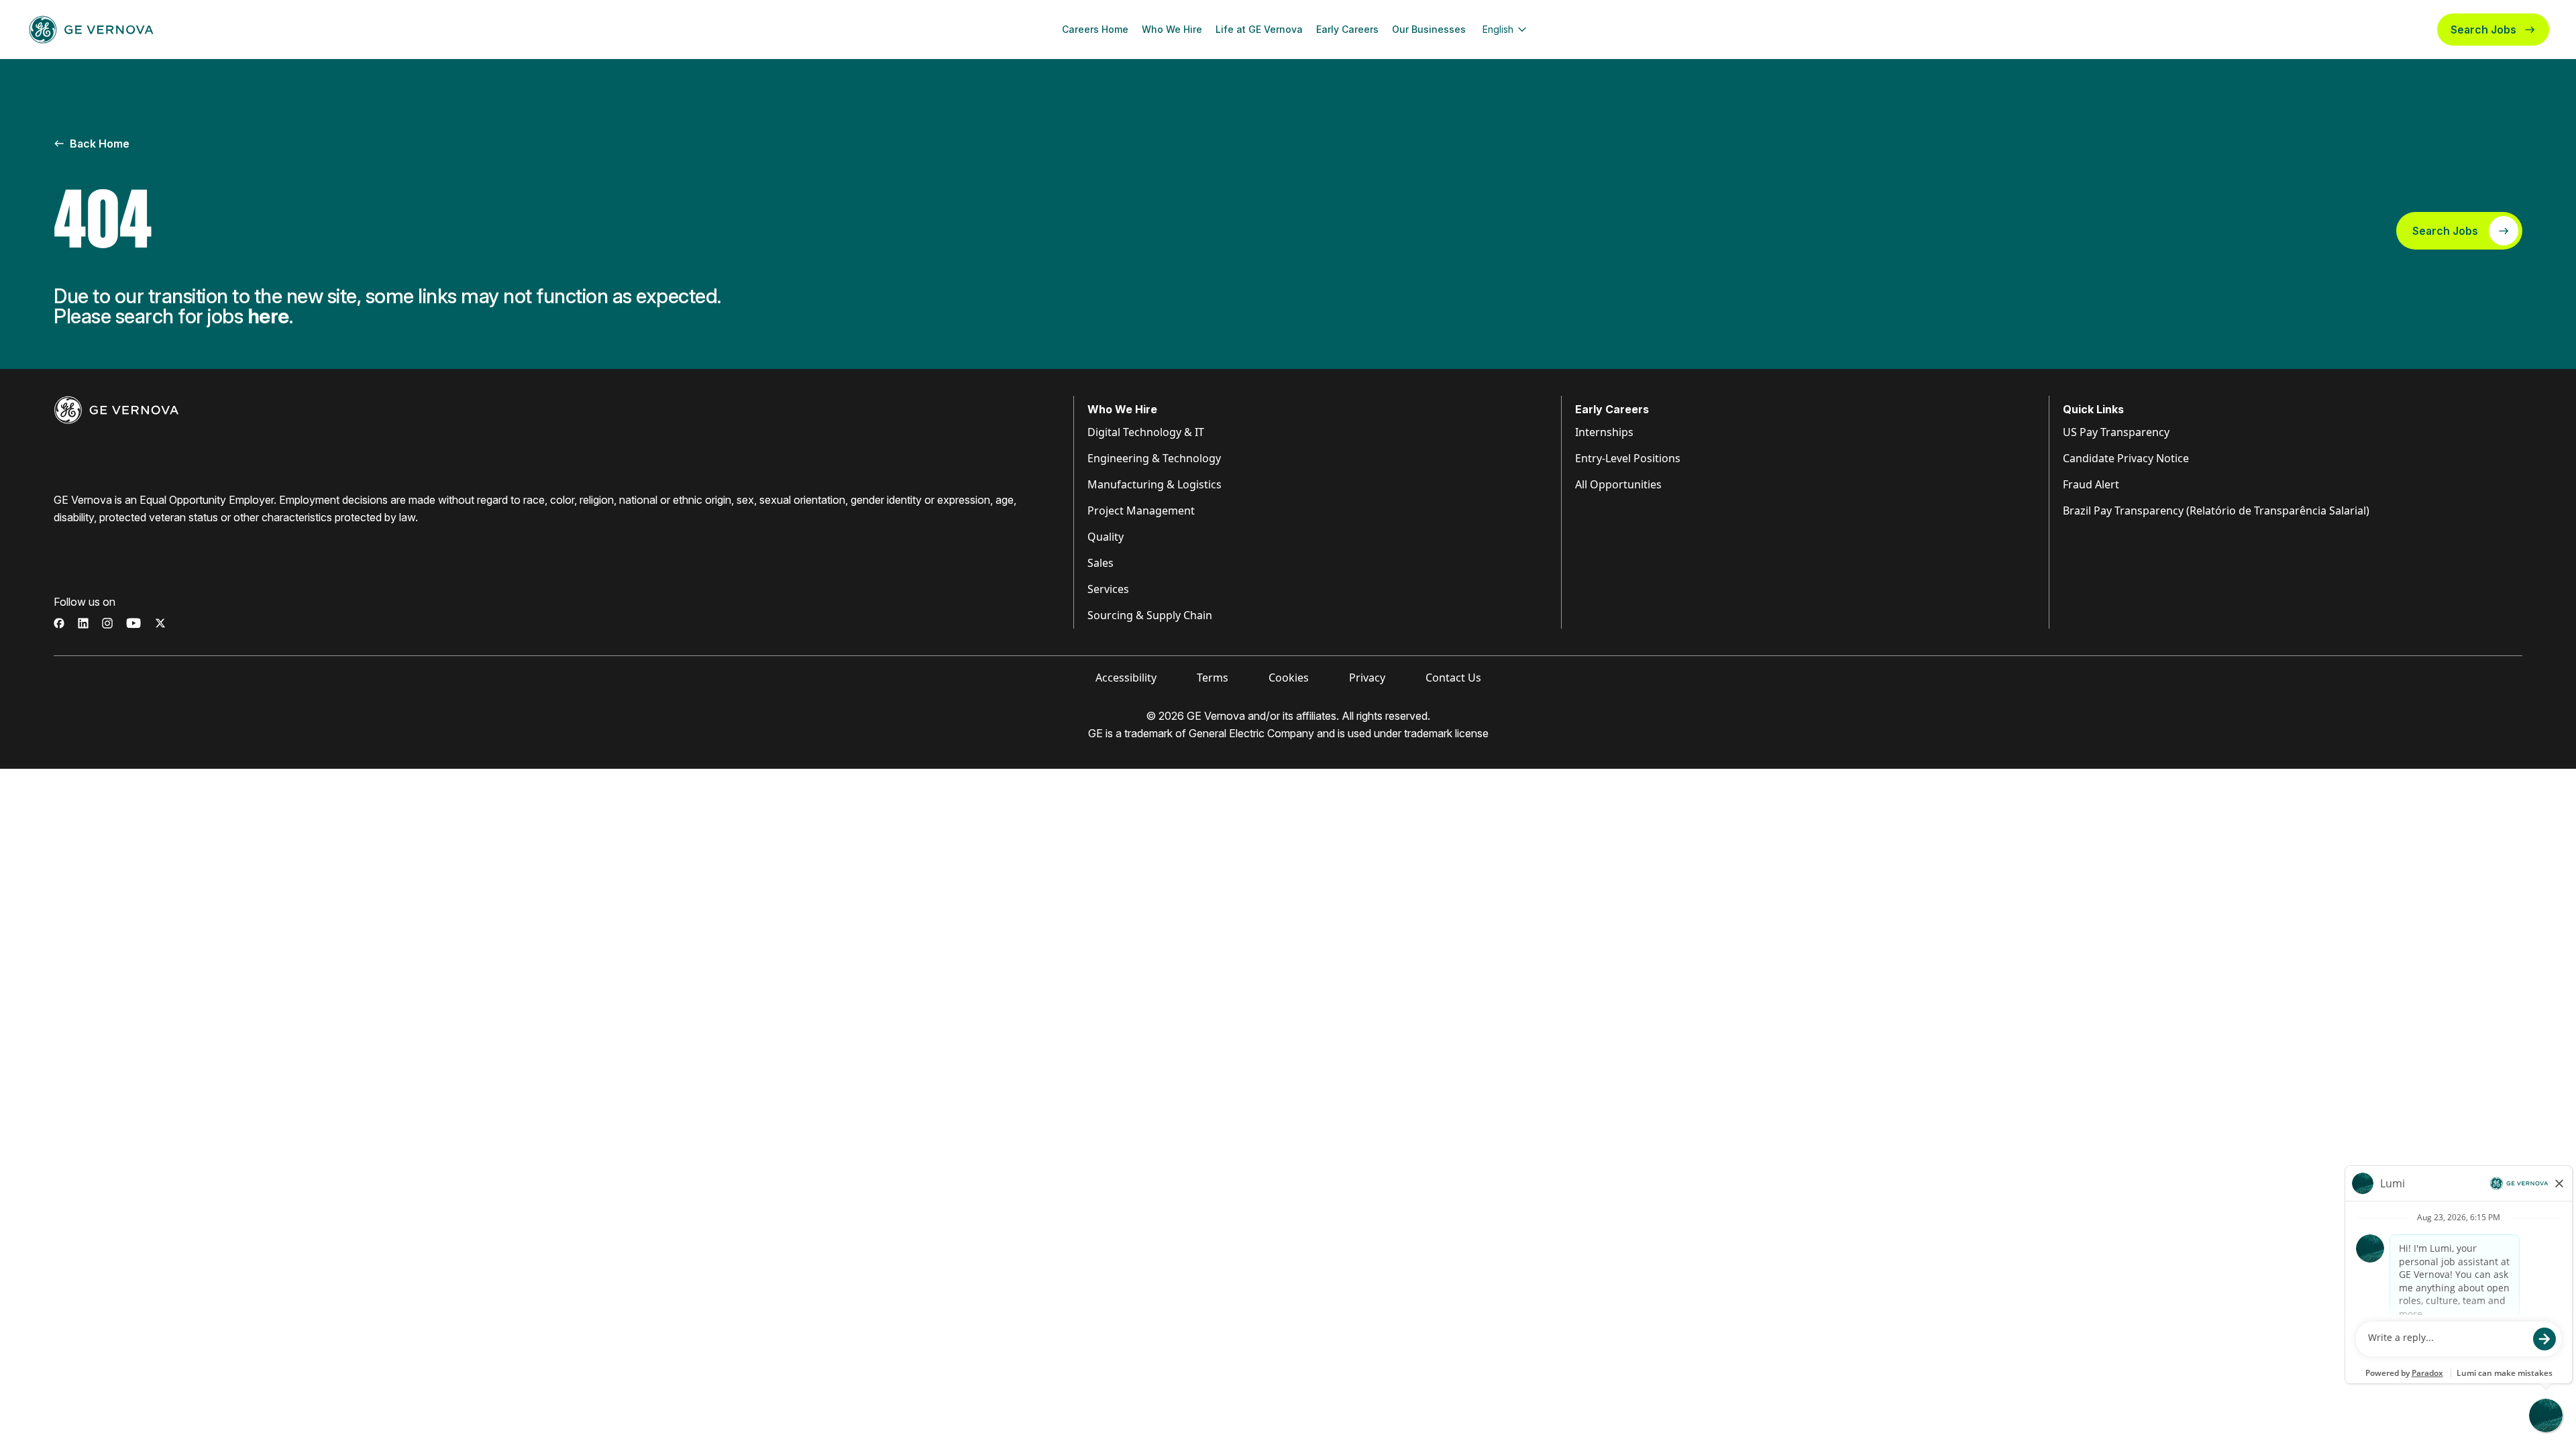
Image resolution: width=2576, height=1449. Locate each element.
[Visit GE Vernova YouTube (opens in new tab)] (134, 623)
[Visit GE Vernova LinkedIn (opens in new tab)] (83, 623)
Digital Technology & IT (1146, 432)
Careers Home (1095, 29)
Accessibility (1126, 678)
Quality (1106, 537)
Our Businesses (1429, 29)
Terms (1213, 678)
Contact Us (1453, 678)
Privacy (1367, 678)
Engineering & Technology (1154, 458)
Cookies (1289, 678)
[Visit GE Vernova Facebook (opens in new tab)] (59, 623)
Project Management (1141, 511)
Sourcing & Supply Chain (1150, 615)
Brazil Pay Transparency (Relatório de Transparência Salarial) (2216, 511)
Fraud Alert (2091, 484)
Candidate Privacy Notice (2126, 458)
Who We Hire (1172, 29)
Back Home (100, 144)
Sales (1101, 563)
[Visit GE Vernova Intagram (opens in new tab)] (107, 623)
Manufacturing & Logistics (1155, 484)
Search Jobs (2483, 30)
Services (1108, 589)
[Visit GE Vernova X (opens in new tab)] (160, 623)
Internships (1604, 432)
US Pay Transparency (2116, 432)
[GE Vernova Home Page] (91, 30)
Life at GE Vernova (1259, 29)
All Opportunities (1618, 484)
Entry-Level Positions (1628, 458)
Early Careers (1347, 29)
